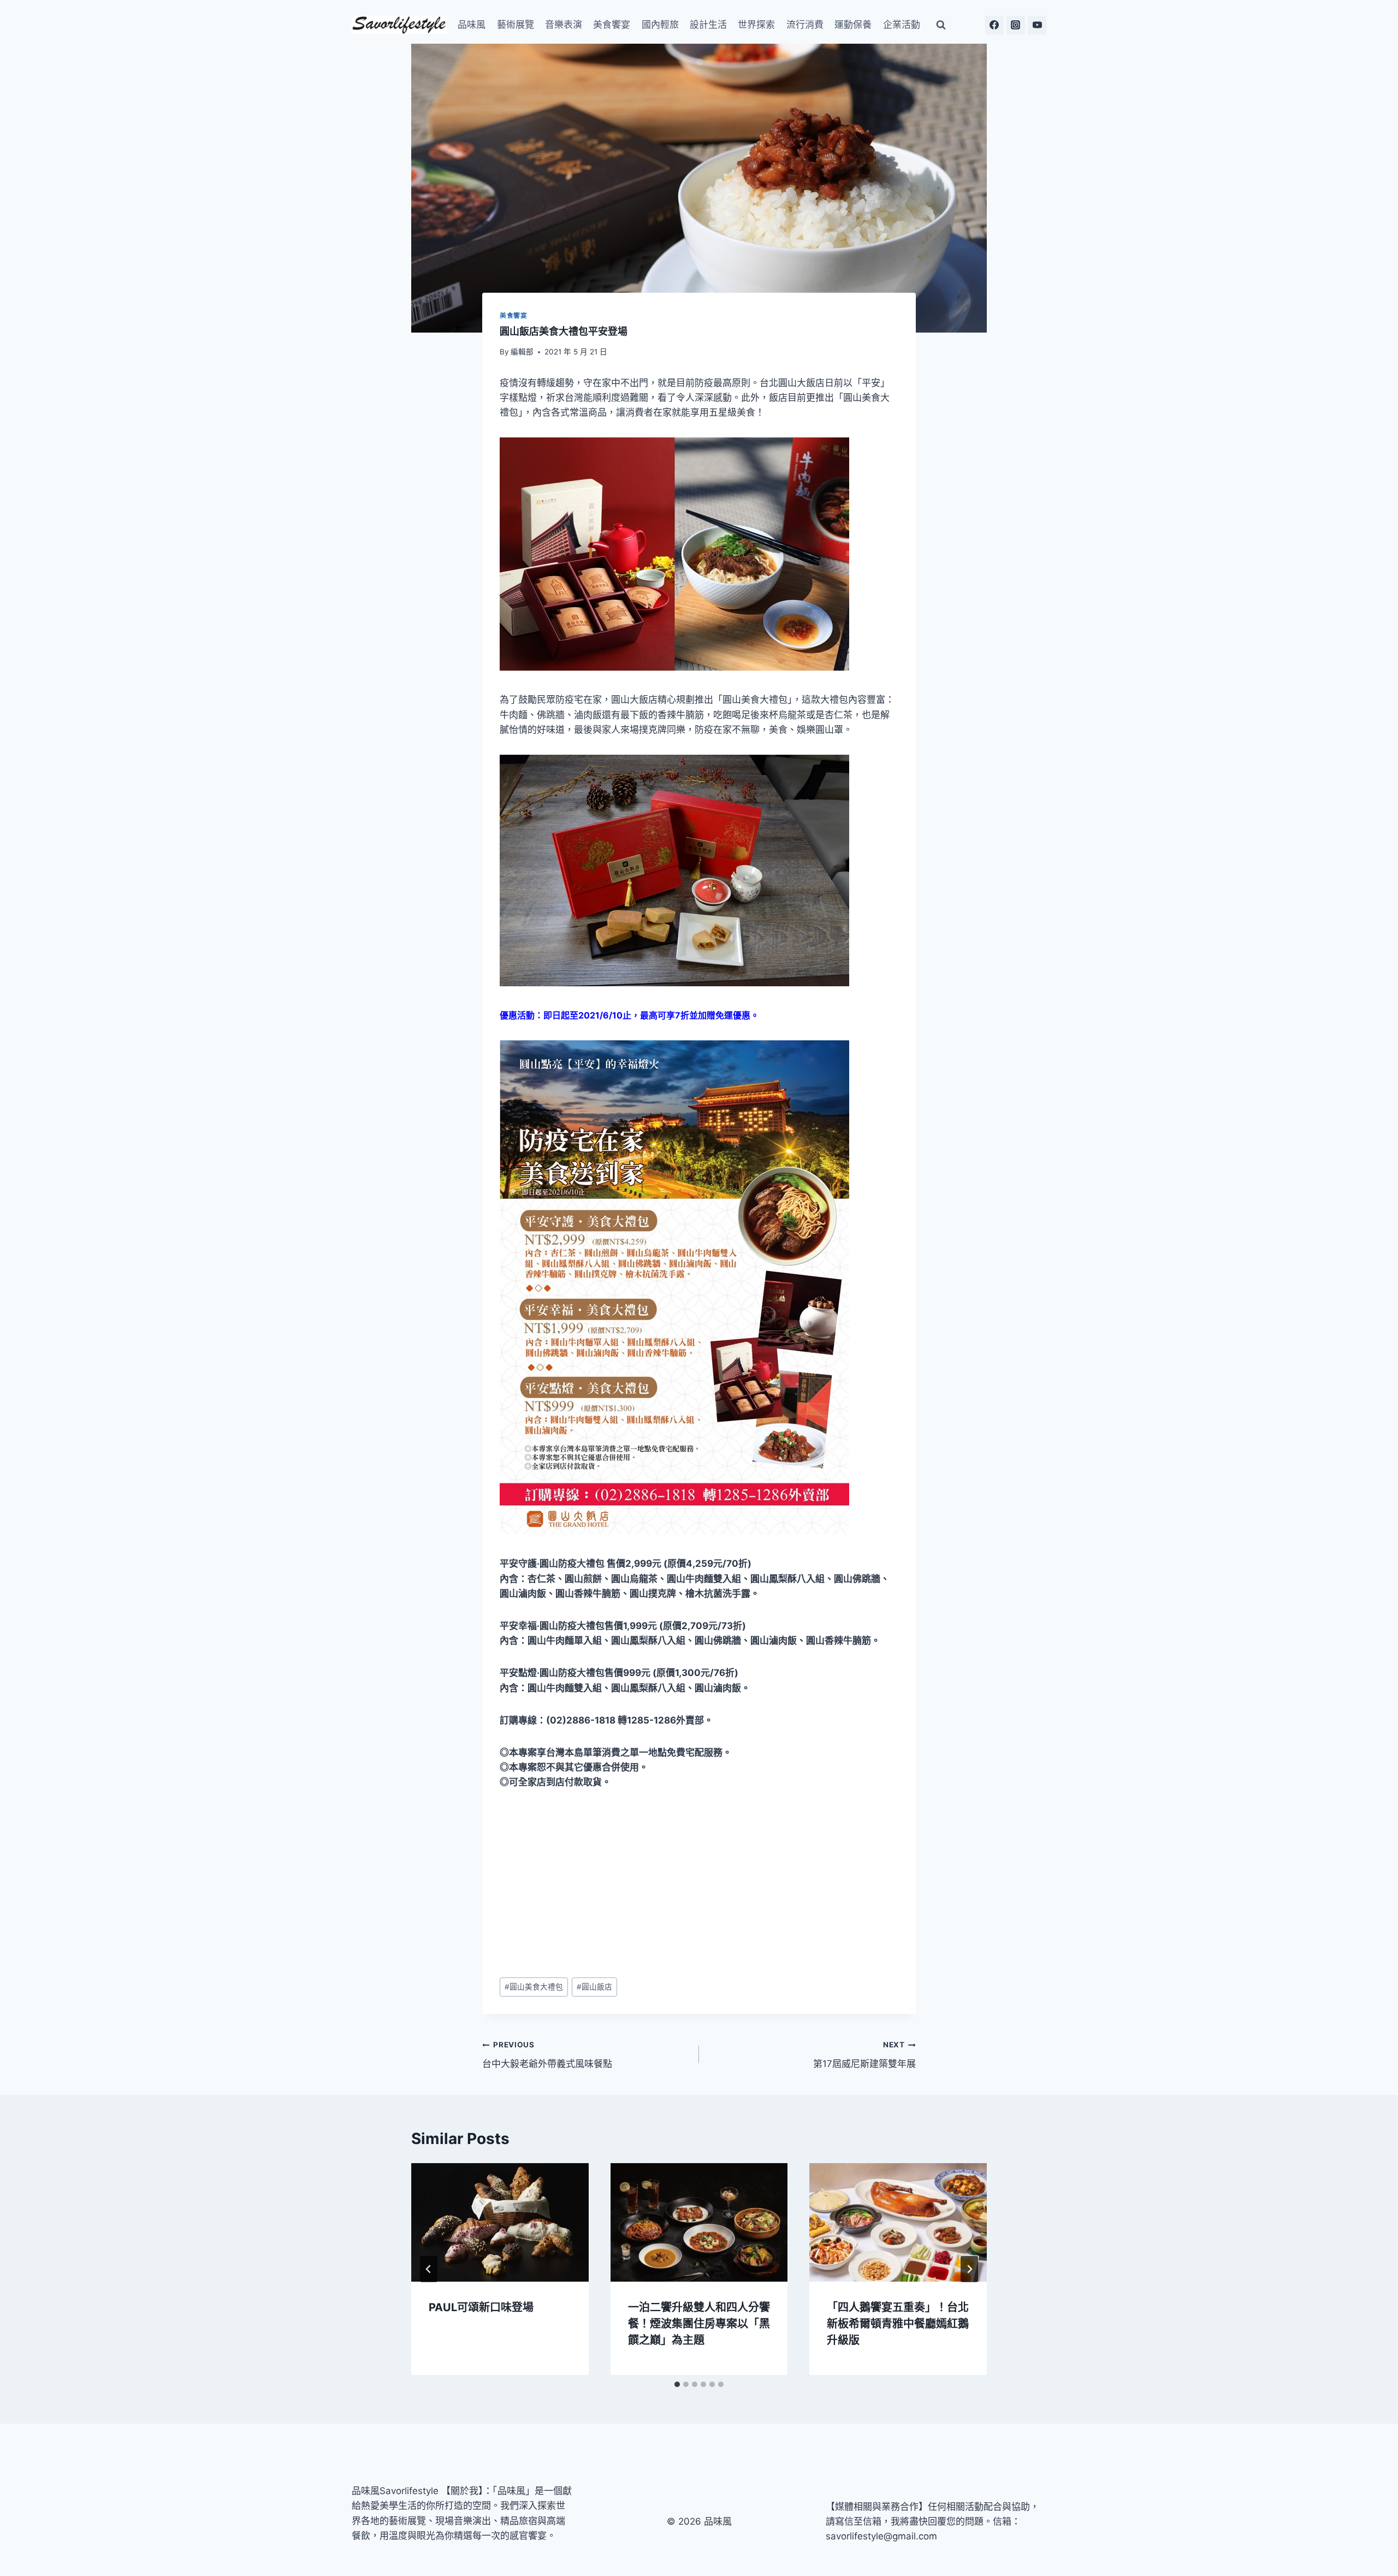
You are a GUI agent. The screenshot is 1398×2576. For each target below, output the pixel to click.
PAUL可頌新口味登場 (481, 2307)
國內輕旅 (660, 25)
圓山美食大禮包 (534, 1987)
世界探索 (756, 25)
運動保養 (853, 25)
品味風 (472, 25)
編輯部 (522, 352)
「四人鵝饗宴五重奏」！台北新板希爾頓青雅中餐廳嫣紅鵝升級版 (898, 2324)
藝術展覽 (516, 25)
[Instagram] (1016, 25)
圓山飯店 (594, 1987)
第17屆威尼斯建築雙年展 (864, 2055)
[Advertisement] (699, 1884)
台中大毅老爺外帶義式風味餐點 (547, 2055)
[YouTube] (1037, 25)
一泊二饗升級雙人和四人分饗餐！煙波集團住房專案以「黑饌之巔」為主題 (699, 2324)
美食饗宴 (612, 25)
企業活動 (902, 25)
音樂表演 (564, 25)
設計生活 (708, 25)
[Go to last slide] (429, 2269)
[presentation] (500, 2222)
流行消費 (805, 25)
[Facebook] (994, 25)
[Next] (969, 2269)
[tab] (677, 2384)
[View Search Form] (941, 25)
